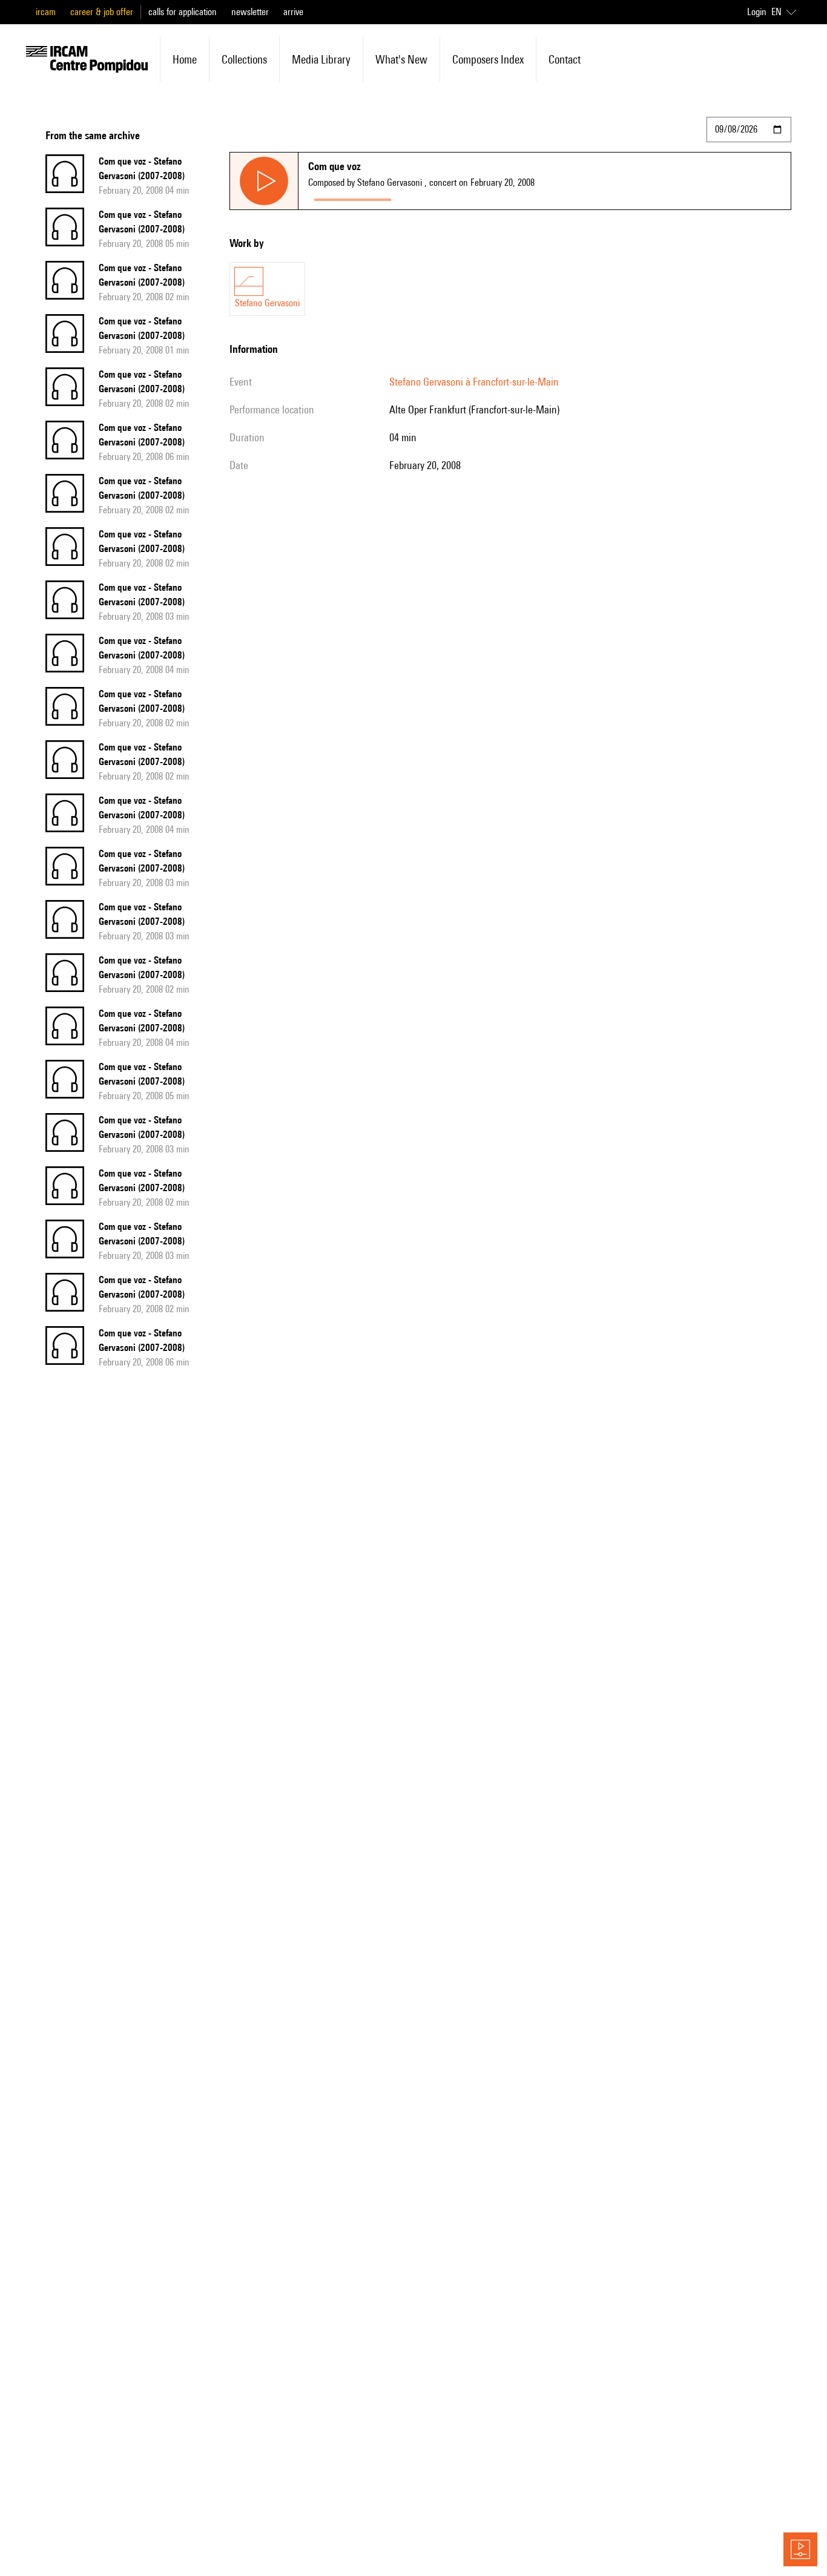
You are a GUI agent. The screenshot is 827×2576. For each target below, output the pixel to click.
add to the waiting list (444, 197)
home (185, 59)
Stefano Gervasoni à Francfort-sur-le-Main (474, 382)
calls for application (183, 12)
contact (565, 59)
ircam (46, 12)
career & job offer (102, 12)
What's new (401, 59)
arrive (293, 12)
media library (321, 59)
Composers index (488, 59)
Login (757, 12)
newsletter (250, 12)
